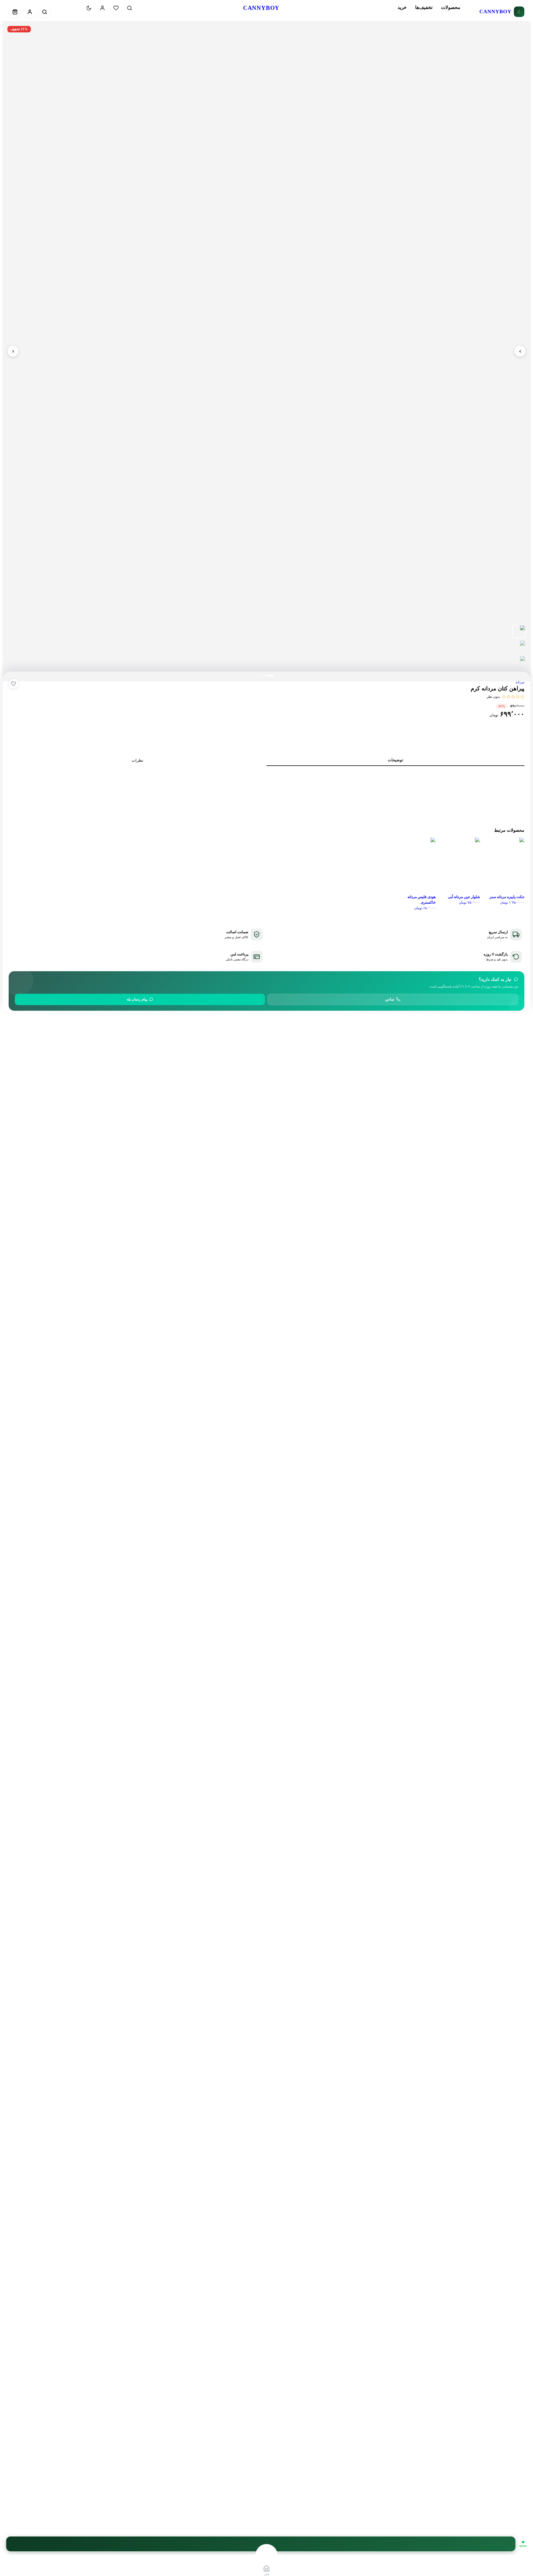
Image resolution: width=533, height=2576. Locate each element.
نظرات (138, 760)
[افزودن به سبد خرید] (261, 2544)
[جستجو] (130, 8)
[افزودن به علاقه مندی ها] (13, 684)
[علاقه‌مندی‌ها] (116, 8)
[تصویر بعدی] (13, 351)
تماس (390, 999)
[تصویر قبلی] (520, 351)
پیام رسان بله (137, 999)
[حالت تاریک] (89, 8)
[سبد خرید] (75, 8)
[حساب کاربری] (102, 8)
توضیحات (395, 760)
